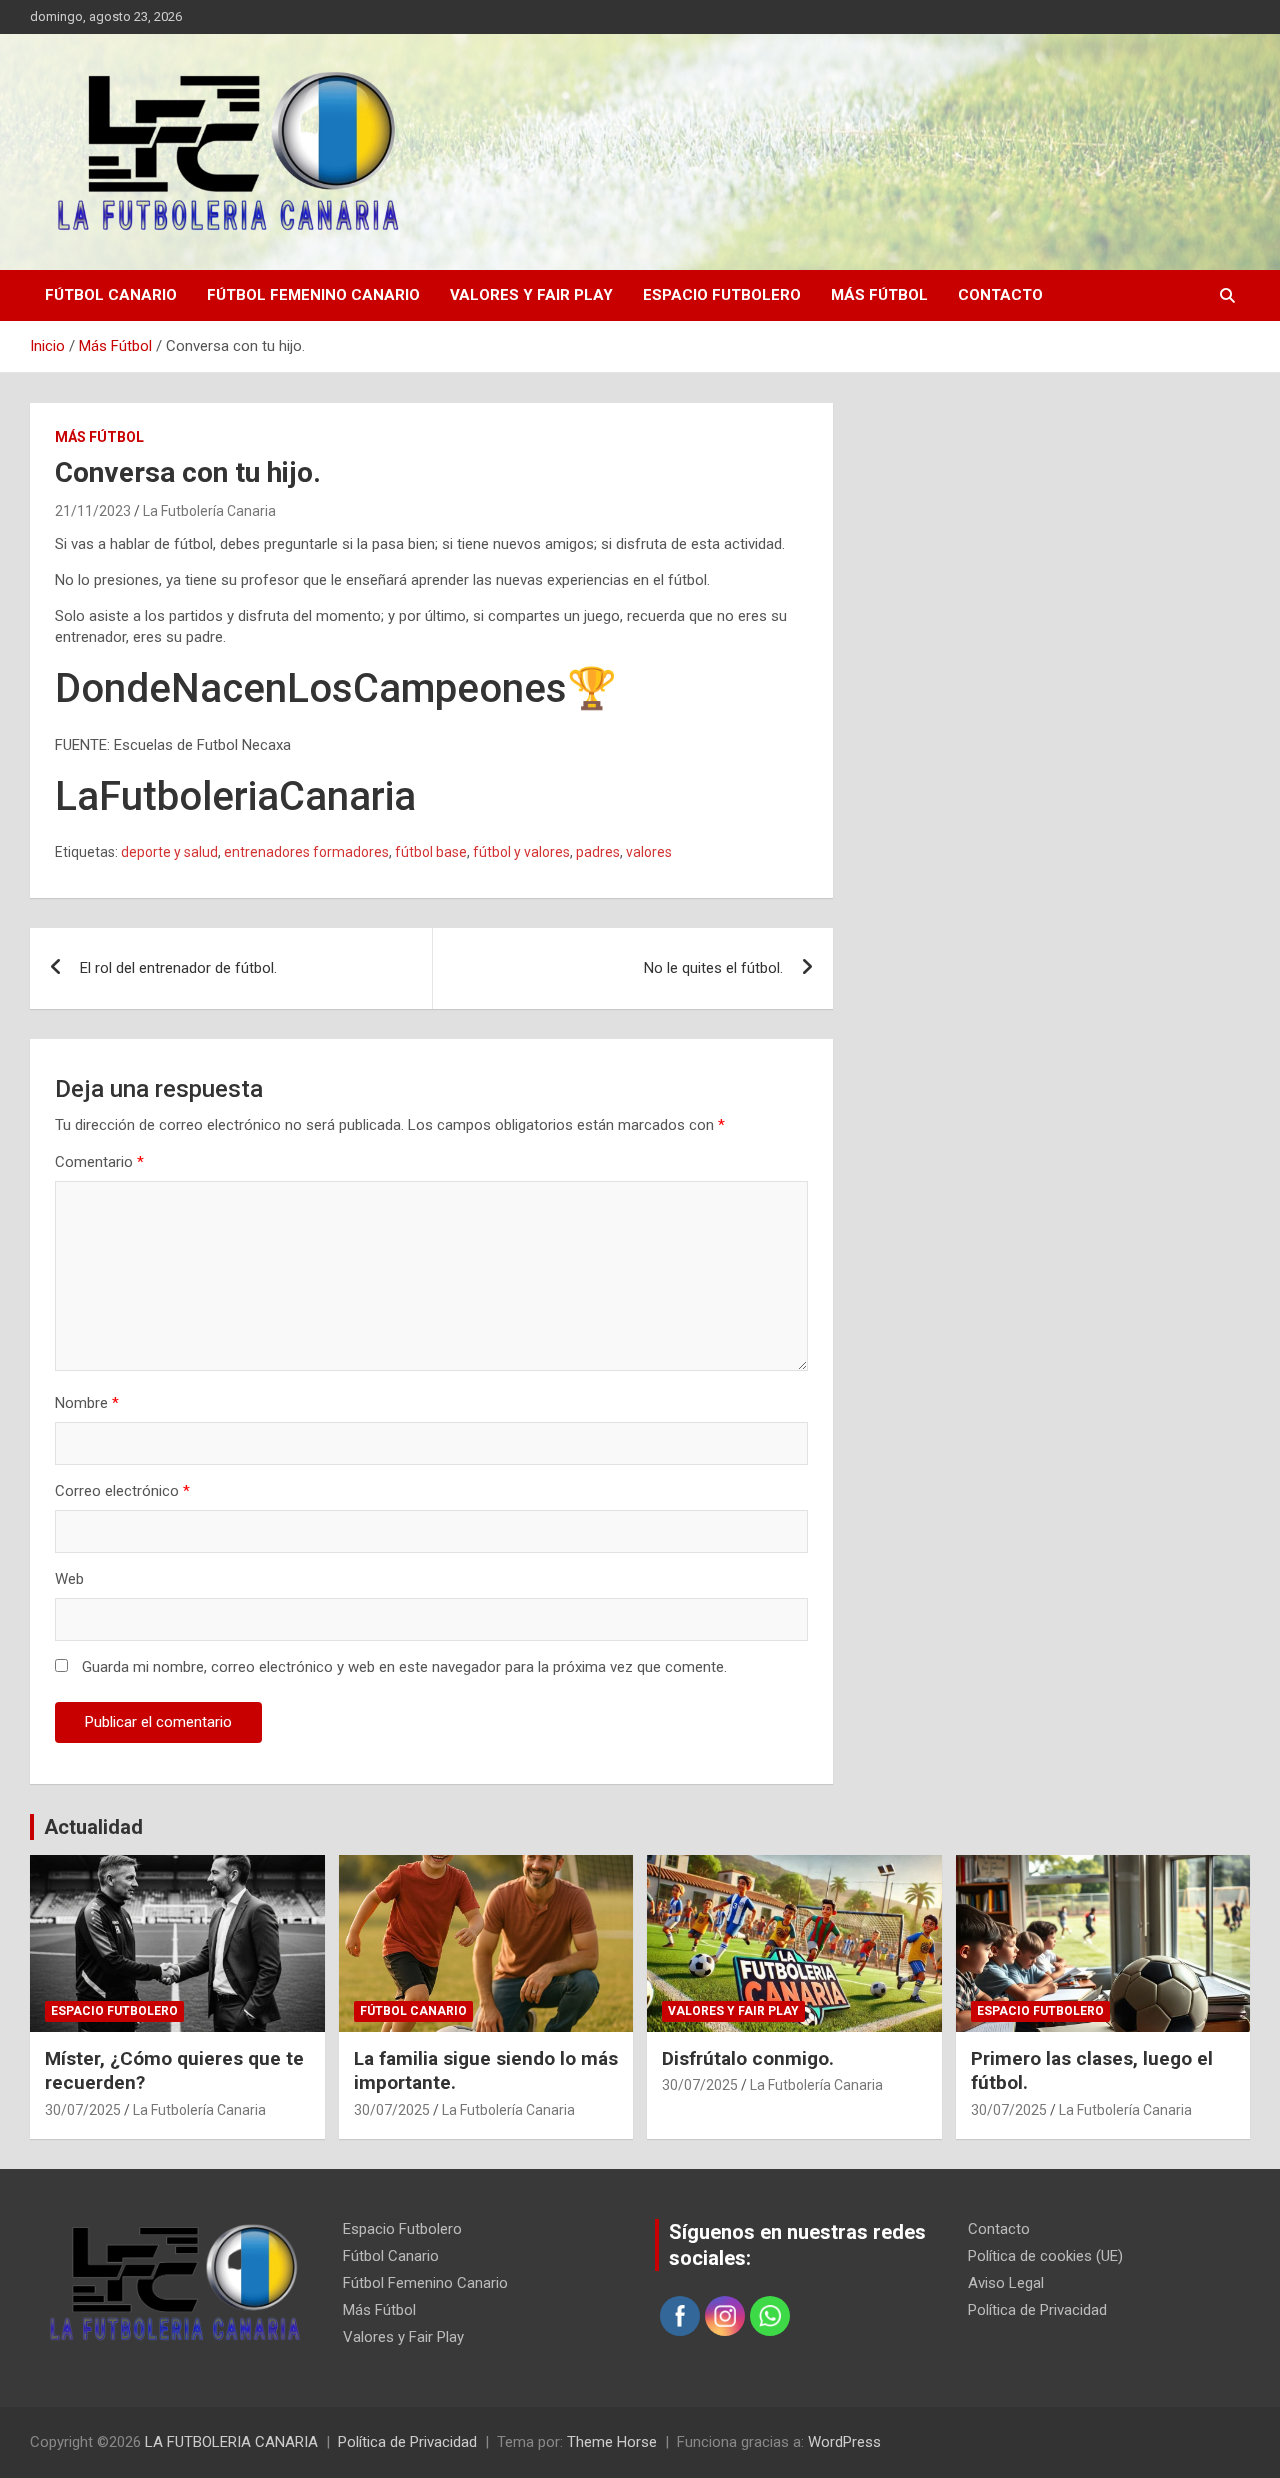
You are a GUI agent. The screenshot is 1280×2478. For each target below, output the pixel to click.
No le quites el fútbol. (713, 968)
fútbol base (431, 852)
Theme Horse (612, 2442)
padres (598, 852)
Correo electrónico (122, 1491)
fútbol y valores (521, 852)
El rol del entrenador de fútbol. (178, 968)
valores (649, 852)
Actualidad (93, 1827)
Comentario (99, 1162)
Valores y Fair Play (531, 295)
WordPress (844, 2442)
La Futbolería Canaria (209, 511)
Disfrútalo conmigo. (748, 2058)
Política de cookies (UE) (1045, 2256)
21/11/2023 (93, 511)
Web (69, 1579)
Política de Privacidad (1037, 2310)
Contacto (1000, 295)
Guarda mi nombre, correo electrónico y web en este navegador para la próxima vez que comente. (404, 1667)
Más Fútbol (879, 295)
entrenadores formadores (306, 852)
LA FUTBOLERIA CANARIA (231, 2442)
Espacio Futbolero (722, 295)
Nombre (87, 1403)
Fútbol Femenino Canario (313, 295)
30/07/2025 (83, 2110)
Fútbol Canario (111, 295)
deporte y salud (169, 852)
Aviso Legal (1006, 2283)
